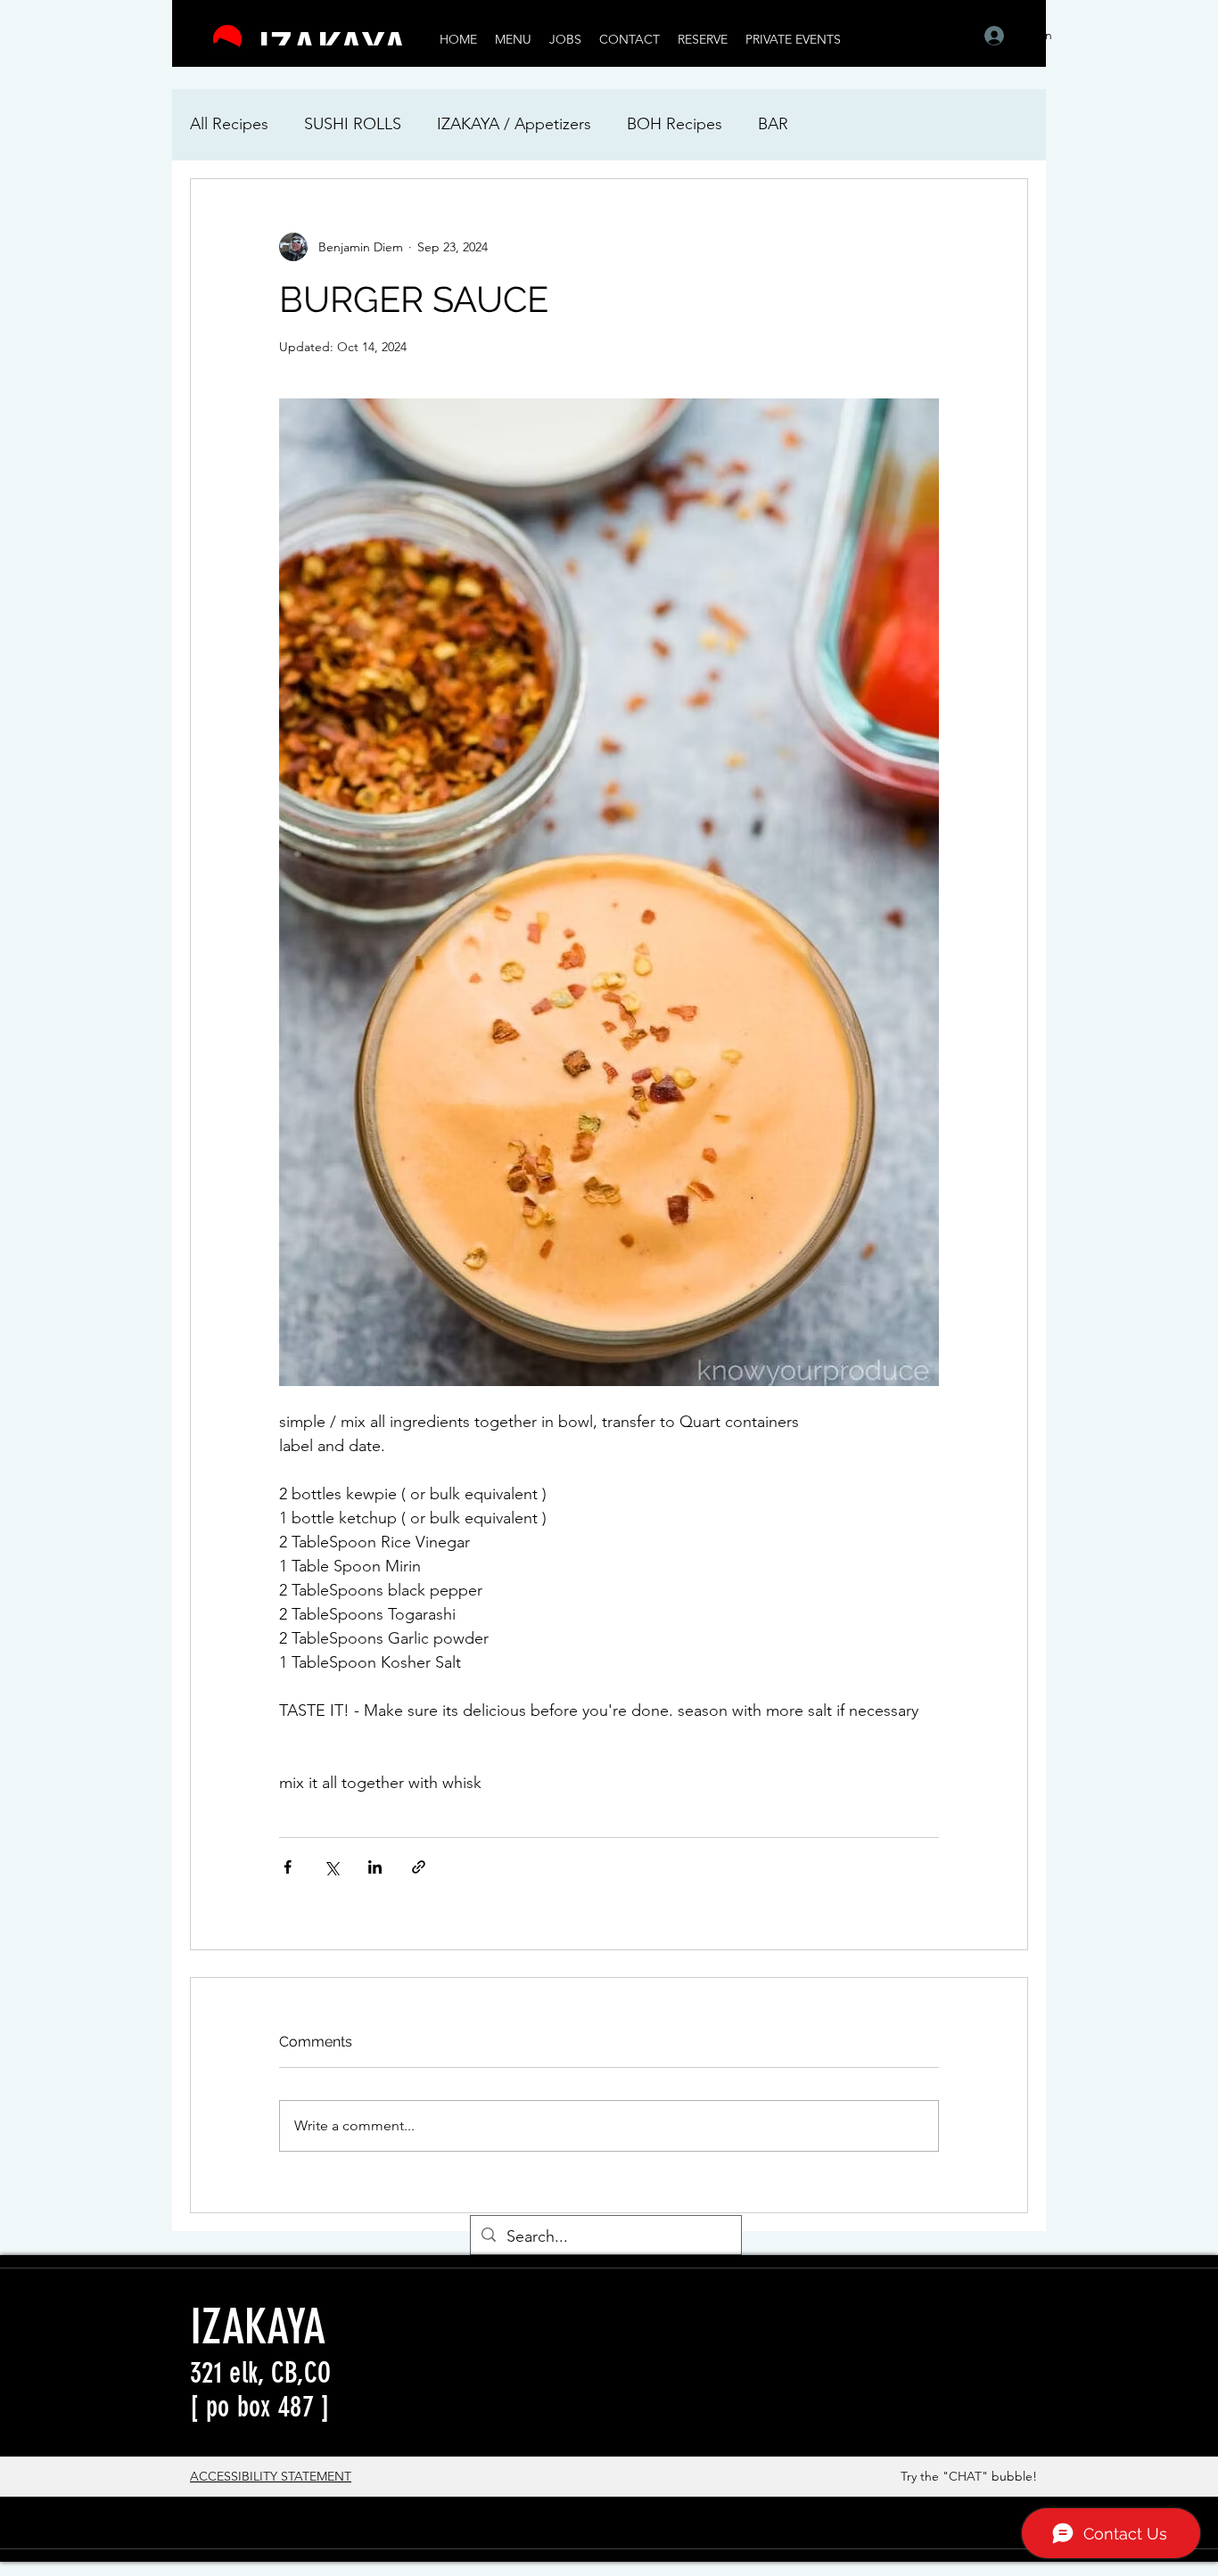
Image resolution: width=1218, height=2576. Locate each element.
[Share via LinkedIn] (375, 1867)
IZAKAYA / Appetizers (514, 124)
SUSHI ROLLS (353, 124)
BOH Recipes (675, 124)
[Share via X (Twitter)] (331, 1867)
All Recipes (229, 124)
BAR (773, 124)
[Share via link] (419, 1867)
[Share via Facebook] (288, 1867)
